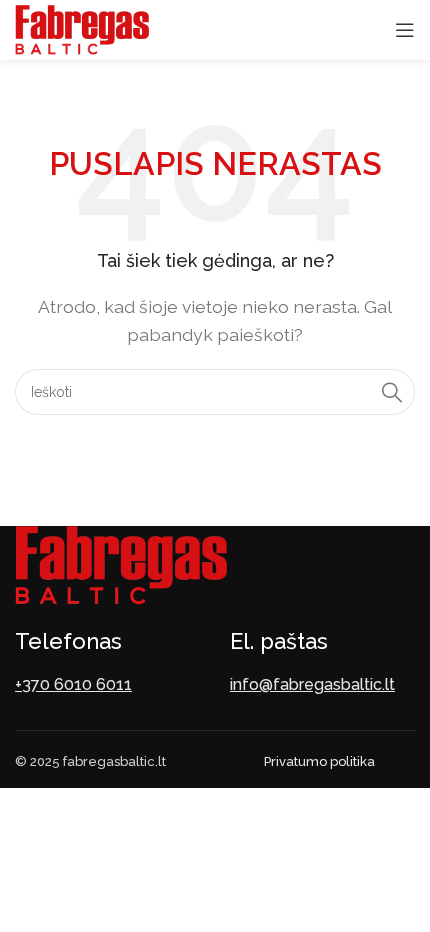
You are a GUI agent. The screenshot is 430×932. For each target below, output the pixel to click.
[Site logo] (82, 28)
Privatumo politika (319, 761)
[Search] (392, 392)
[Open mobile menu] (405, 30)
